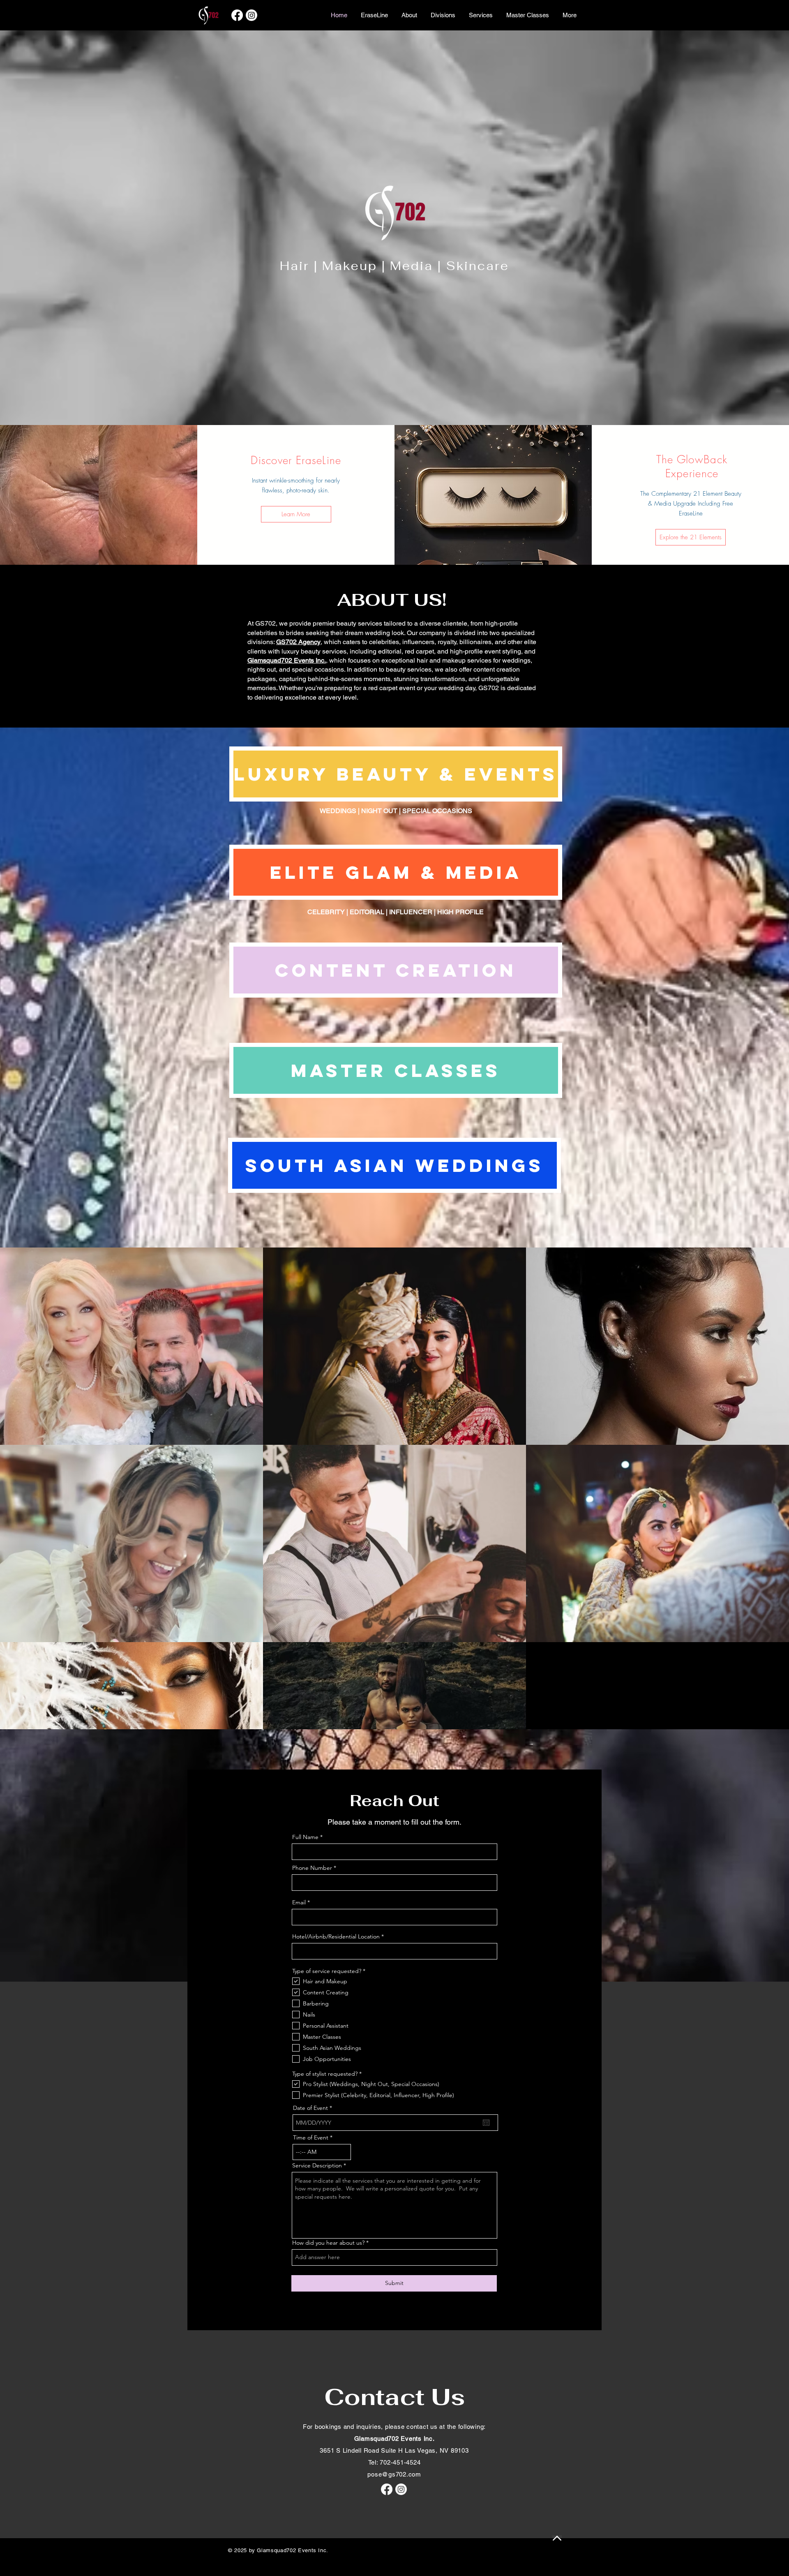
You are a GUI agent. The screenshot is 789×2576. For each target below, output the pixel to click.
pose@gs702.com (394, 2474)
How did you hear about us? (328, 2243)
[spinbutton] (322, 2152)
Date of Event (314, 2108)
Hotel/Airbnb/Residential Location (336, 1936)
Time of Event (311, 2137)
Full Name (305, 1837)
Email (299, 1902)
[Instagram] (251, 15)
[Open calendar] (486, 2123)
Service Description (317, 2165)
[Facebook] (237, 15)
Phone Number (312, 1868)
